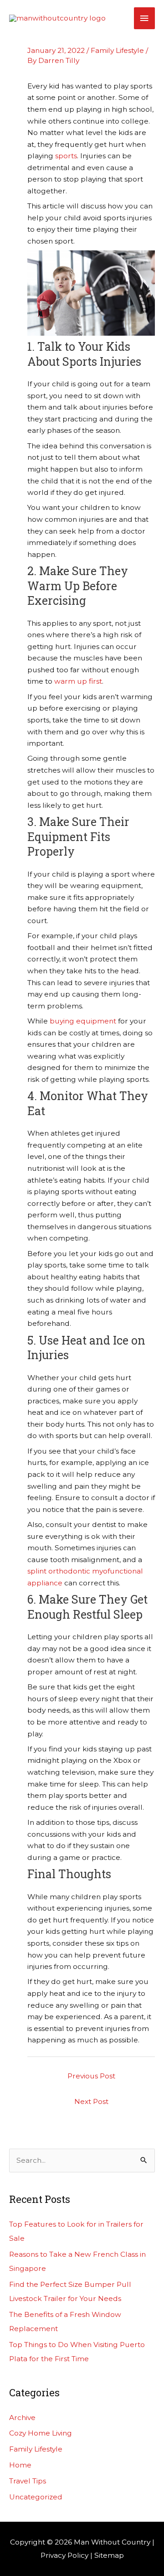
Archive (22, 2418)
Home (20, 2465)
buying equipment (83, 1021)
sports (66, 156)
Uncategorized (36, 2497)
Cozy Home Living (41, 2433)
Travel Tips (28, 2481)
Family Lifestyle (117, 50)
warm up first (78, 681)
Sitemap (109, 2555)
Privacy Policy (64, 2555)
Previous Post (91, 2076)
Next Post (91, 2101)
